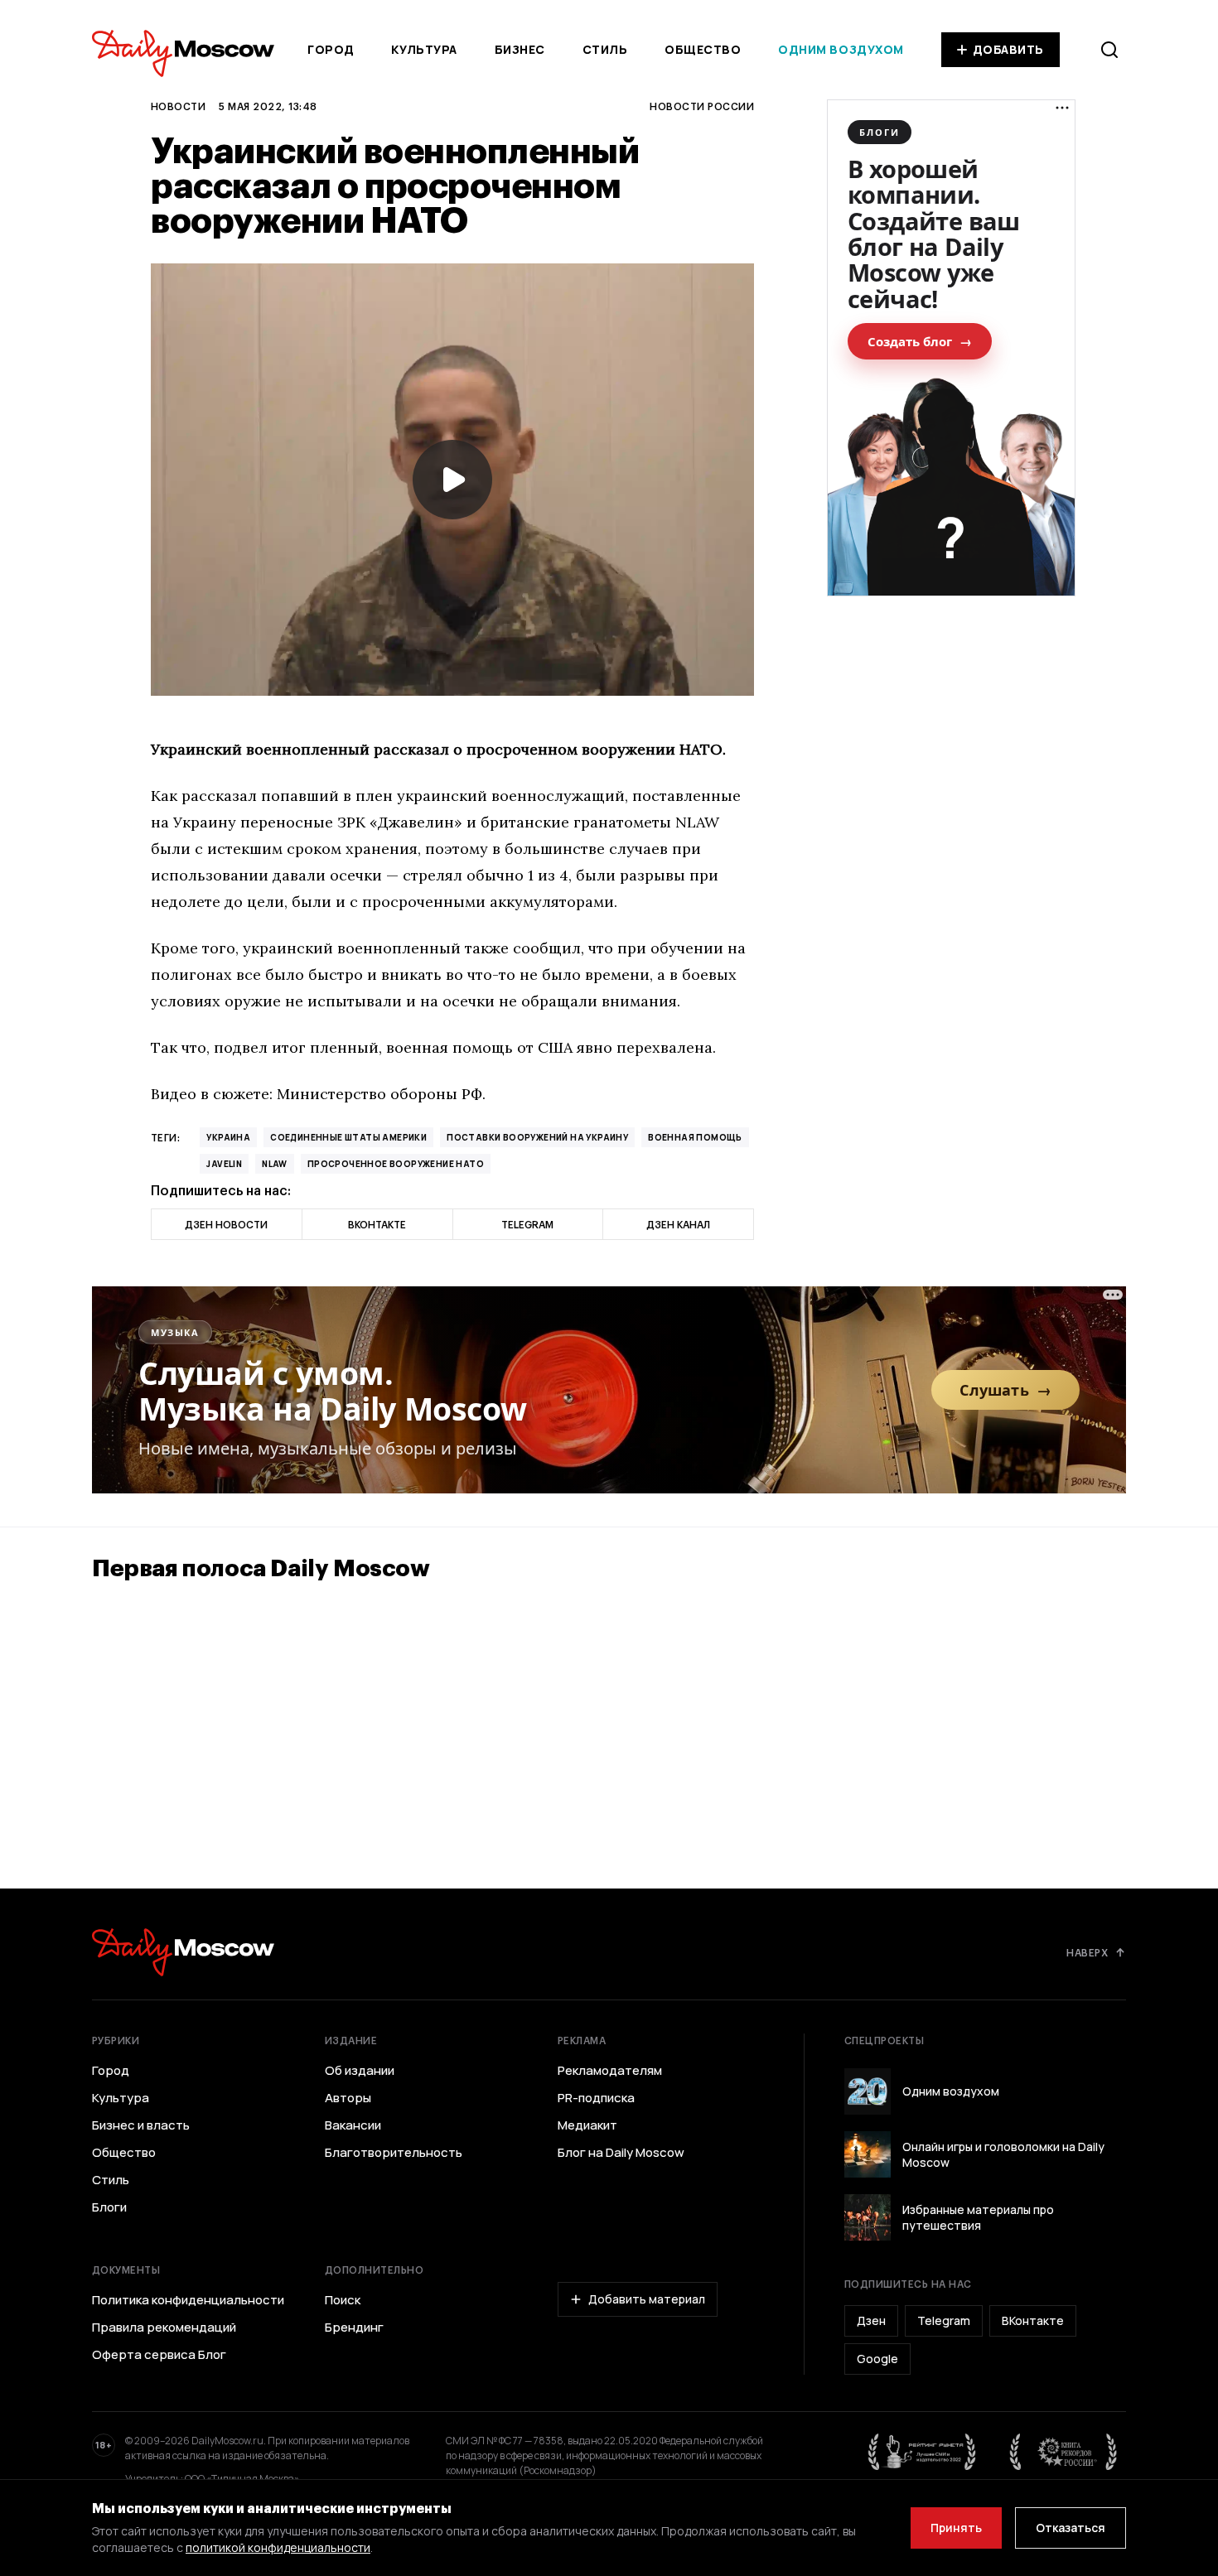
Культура (424, 49)
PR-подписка (596, 2098)
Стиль (605, 49)
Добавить (1008, 49)
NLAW (275, 1164)
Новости (178, 106)
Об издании (360, 2071)
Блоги (109, 2207)
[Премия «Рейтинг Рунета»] (922, 2452)
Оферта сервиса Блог (159, 2355)
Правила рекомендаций (164, 2328)
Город (331, 49)
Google (877, 2359)
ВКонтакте (1033, 2320)
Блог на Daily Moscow (621, 2153)
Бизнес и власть (141, 2125)
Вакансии (353, 2125)
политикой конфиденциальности (278, 2547)
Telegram (944, 2320)
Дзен (871, 2320)
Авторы (348, 2098)
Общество (703, 49)
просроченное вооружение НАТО (396, 1164)
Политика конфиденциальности (188, 2300)
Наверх (1087, 1952)
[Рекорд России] (1064, 2452)
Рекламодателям (610, 2071)
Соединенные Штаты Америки (348, 1137)
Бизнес (520, 49)
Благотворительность (394, 2153)
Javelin (224, 1164)
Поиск (343, 2300)
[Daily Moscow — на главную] (183, 1952)
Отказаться (1071, 2528)
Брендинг (354, 2328)
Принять (956, 2528)
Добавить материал (647, 2299)
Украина (228, 1137)
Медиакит (587, 2125)
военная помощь (695, 1137)
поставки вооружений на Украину (537, 1137)
